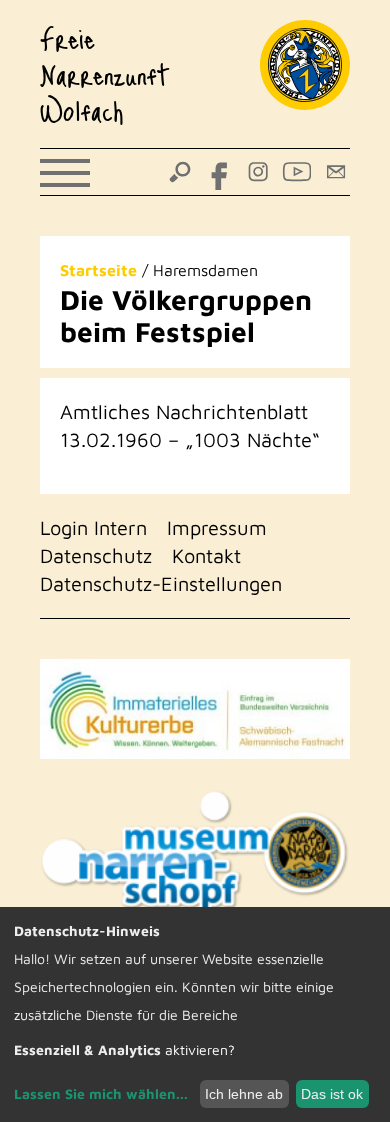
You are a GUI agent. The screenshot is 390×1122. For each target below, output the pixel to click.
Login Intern (93, 527)
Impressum (217, 527)
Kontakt (206, 555)
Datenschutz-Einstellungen (161, 583)
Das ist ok (332, 1094)
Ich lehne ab (244, 1094)
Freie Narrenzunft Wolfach (105, 74)
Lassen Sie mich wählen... (101, 1093)
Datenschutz (96, 555)
